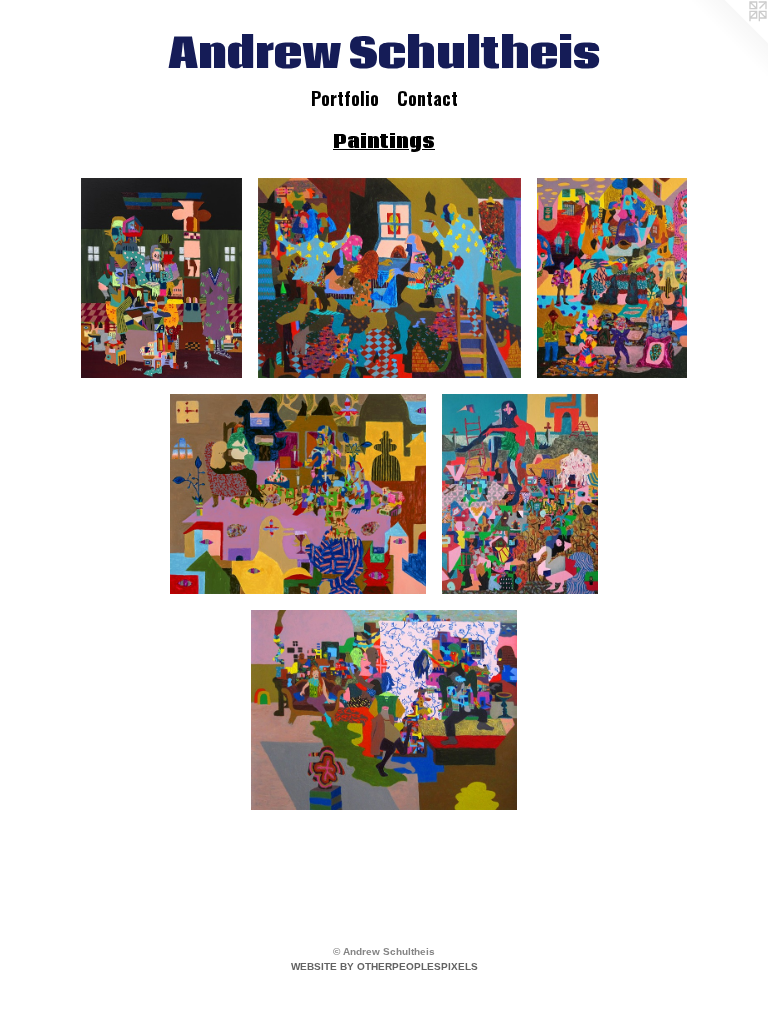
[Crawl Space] (389, 278)
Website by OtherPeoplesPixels (384, 966)
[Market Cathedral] (612, 278)
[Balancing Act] (520, 494)
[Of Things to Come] (298, 494)
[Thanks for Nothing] (161, 278)
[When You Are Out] (384, 710)
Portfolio (345, 98)
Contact (427, 98)
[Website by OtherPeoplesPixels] (728, 40)
